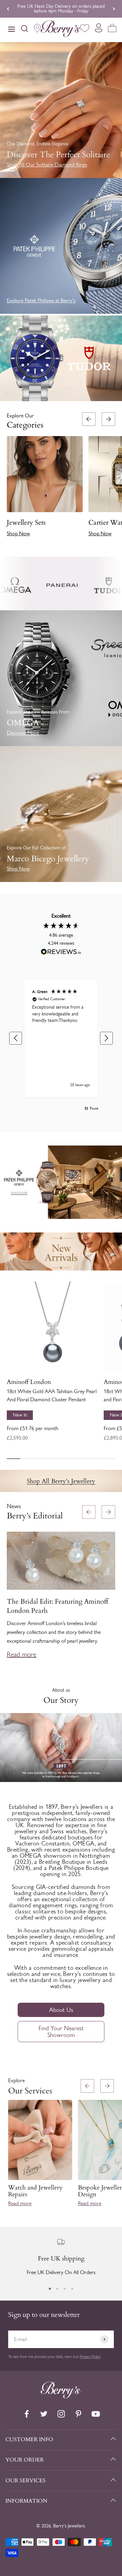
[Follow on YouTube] (96, 2414)
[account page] (99, 30)
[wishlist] (85, 29)
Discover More (23, 733)
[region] (61, 1039)
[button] (114, 477)
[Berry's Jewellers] (61, 2397)
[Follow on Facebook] (27, 2414)
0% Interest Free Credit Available (61, 9)
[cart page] (112, 29)
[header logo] (61, 30)
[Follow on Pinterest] (78, 2414)
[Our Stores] (37, 30)
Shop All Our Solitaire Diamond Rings (47, 165)
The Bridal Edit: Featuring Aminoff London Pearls (57, 1606)
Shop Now (18, 533)
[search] (24, 30)
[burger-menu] (12, 30)
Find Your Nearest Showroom (61, 2032)
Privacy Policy (90, 2357)
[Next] (114, 9)
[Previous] (8, 9)
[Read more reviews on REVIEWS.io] (61, 953)
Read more (22, 1654)
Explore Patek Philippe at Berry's (41, 300)
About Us (61, 2010)
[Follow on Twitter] (44, 2414)
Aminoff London (29, 1382)
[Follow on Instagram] (61, 2414)
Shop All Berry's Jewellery (61, 1481)
